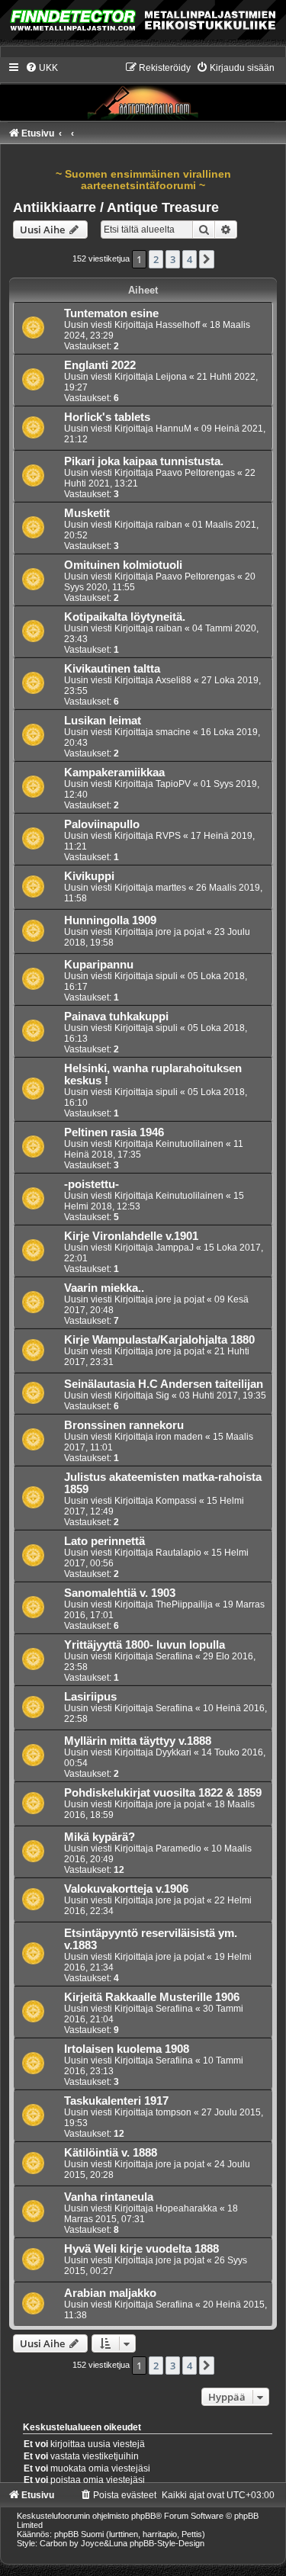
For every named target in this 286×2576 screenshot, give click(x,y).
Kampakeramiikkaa (114, 772)
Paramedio (178, 1848)
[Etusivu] (143, 91)
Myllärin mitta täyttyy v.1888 (138, 1741)
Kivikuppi (89, 876)
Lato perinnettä (104, 1541)
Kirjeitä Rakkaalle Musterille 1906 (152, 1997)
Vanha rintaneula (109, 2197)
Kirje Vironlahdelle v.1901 (131, 1236)
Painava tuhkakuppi (116, 1017)
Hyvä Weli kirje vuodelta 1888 (141, 2249)
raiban (169, 525)
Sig (162, 1396)
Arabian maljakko (110, 2293)
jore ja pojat (180, 932)
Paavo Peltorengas (195, 473)
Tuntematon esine (111, 313)
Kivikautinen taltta (112, 669)
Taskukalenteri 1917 (116, 2101)
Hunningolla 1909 (110, 920)
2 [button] (156, 259)
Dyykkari (174, 1752)
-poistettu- (92, 1184)
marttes (171, 888)
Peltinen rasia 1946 (114, 1132)
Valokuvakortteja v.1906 (126, 1889)
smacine (173, 732)
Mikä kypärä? (100, 1837)
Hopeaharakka (186, 2208)
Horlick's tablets (107, 417)
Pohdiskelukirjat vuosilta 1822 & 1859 (163, 1793)
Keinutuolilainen (190, 1144)
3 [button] (173, 259)
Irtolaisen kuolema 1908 (127, 2049)
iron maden (179, 1437)
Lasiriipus (90, 1697)
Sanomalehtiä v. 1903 (120, 1593)
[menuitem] (42, 68)
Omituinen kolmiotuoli (123, 565)
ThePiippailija (184, 1604)
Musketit (87, 513)
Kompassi (176, 1501)
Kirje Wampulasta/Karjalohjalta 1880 (159, 1340)
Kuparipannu (99, 965)
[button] (207, 259)
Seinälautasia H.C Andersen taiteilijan (164, 1384)
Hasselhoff (178, 325)
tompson (174, 2112)
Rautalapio (178, 1553)
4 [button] (190, 259)
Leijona (171, 377)
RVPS (168, 836)
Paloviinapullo (102, 824)
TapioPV (173, 784)
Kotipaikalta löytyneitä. (125, 617)
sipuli (167, 976)
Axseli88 (174, 680)
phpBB (143, 2516)
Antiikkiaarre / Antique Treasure (116, 207)
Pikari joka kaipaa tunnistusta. (144, 461)
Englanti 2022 (100, 365)
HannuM (174, 429)
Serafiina (174, 1656)
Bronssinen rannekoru (124, 1425)
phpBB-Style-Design (167, 2543)
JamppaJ (175, 1248)
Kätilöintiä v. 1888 (111, 2153)
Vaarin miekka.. (104, 1288)
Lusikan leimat (103, 721)
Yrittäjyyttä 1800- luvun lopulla (145, 1645)
